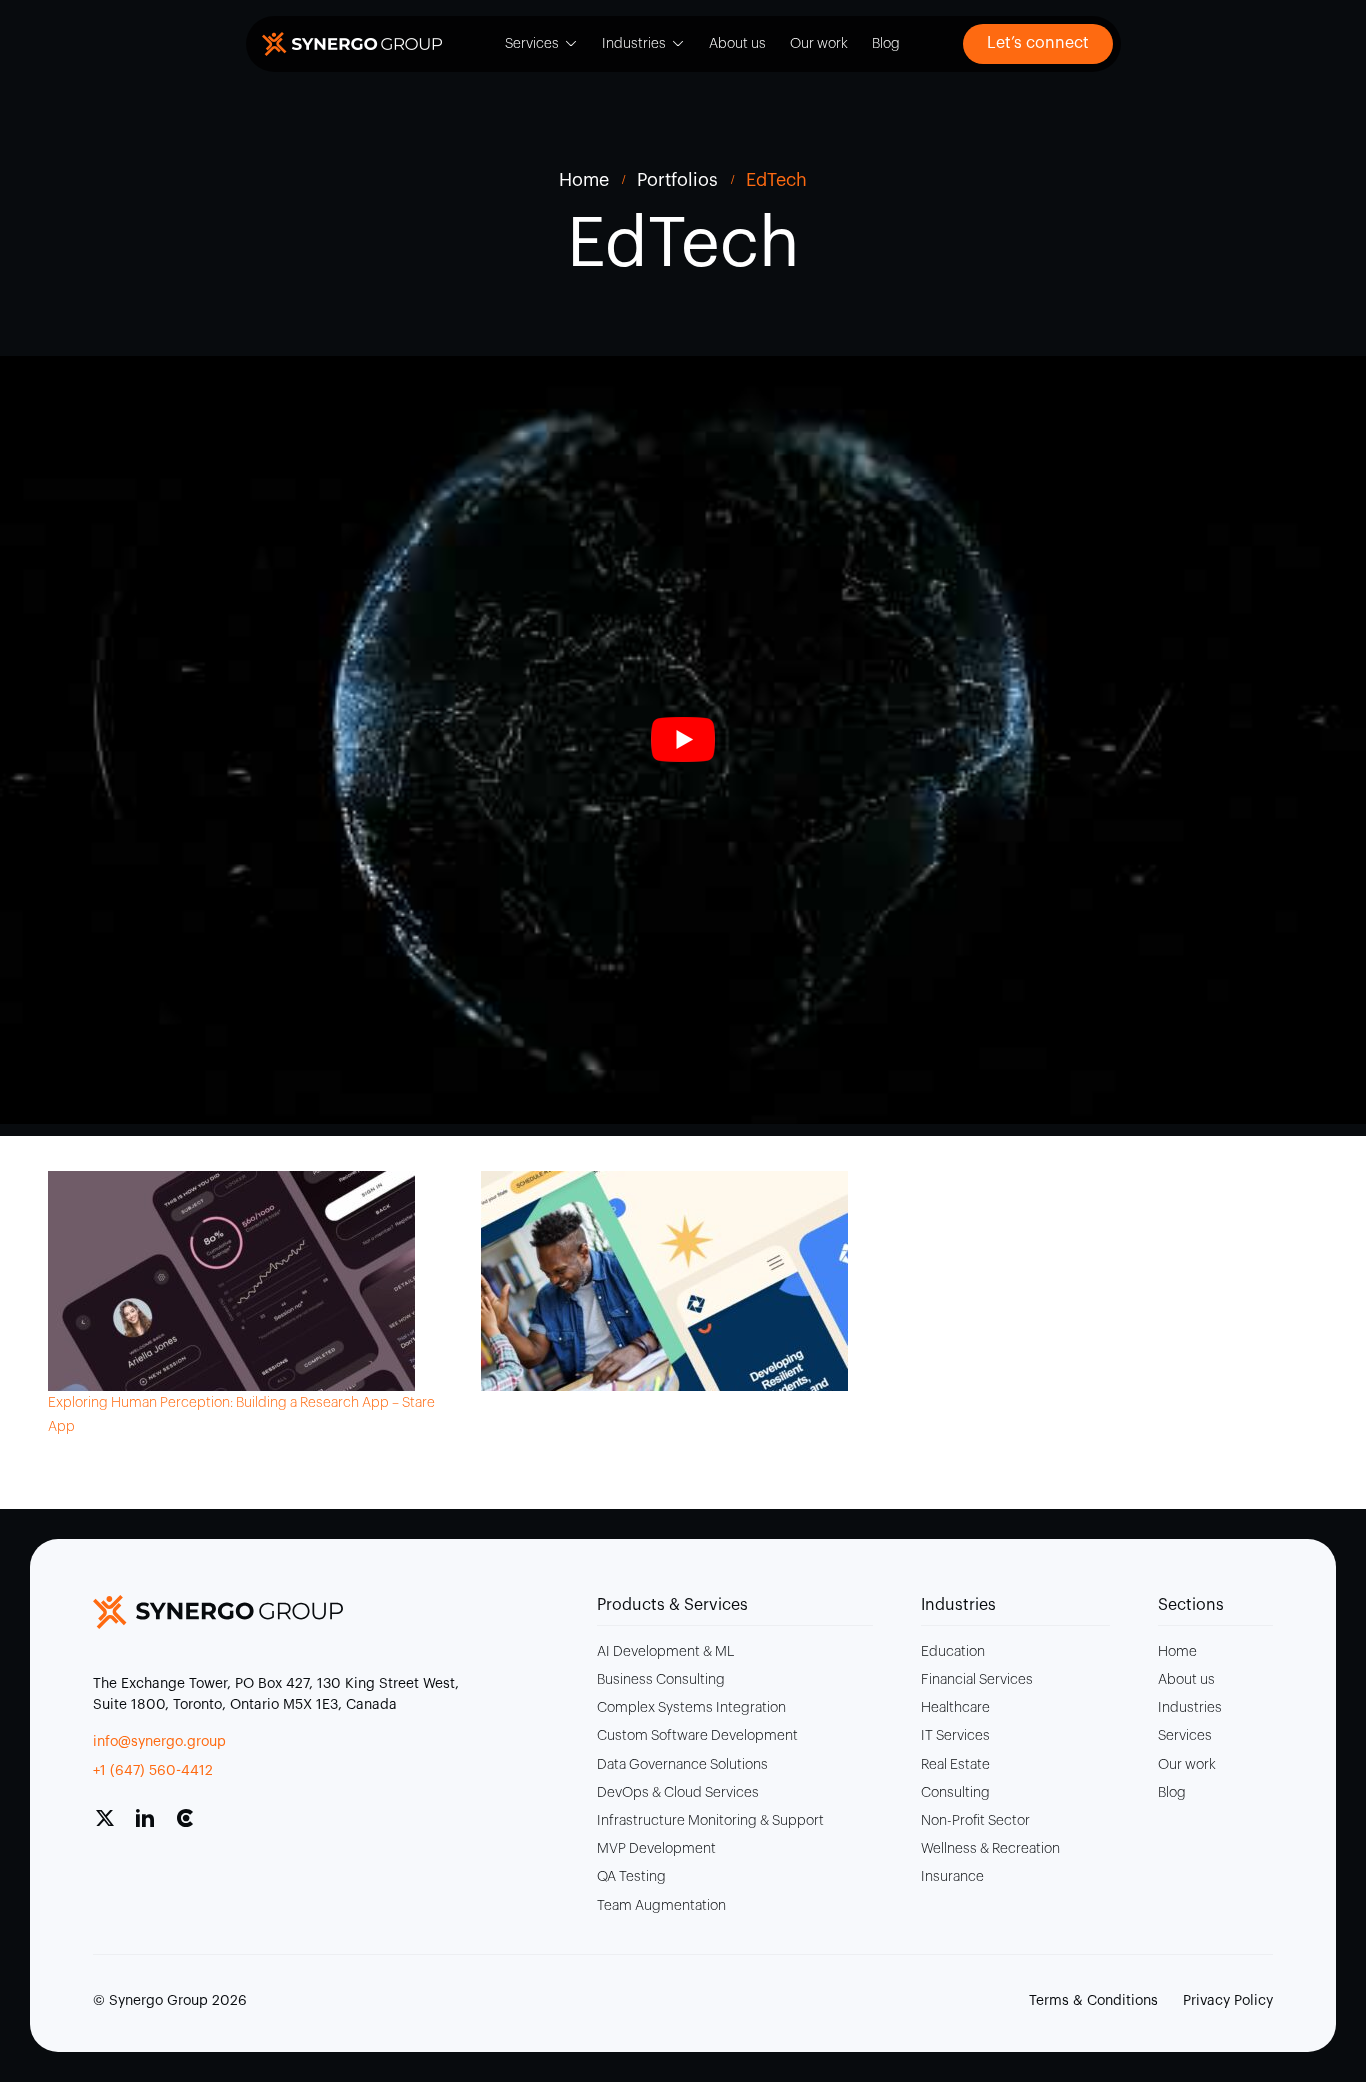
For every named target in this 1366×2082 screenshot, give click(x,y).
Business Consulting (661, 1680)
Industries (634, 44)
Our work (819, 44)
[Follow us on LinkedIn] (153, 1825)
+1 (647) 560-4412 (153, 1771)
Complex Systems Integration (691, 1708)
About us (737, 44)
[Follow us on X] (113, 1825)
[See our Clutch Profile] (193, 1825)
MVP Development (656, 1849)
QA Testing (631, 1877)
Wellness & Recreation (990, 1849)
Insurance (952, 1877)
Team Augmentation (661, 1906)
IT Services (955, 1736)
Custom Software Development (697, 1736)
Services (532, 44)
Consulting (955, 1793)
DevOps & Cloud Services (678, 1793)
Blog (886, 44)
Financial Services (977, 1680)
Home (1177, 1652)
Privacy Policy (1228, 2001)
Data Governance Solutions (682, 1765)
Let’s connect (1038, 43)
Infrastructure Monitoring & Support (710, 1821)
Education (953, 1652)
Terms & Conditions (1093, 2001)
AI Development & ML (665, 1652)
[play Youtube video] (683, 740)
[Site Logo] (352, 44)
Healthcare (955, 1708)
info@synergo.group (159, 1742)
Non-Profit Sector (975, 1821)
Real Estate (955, 1765)
